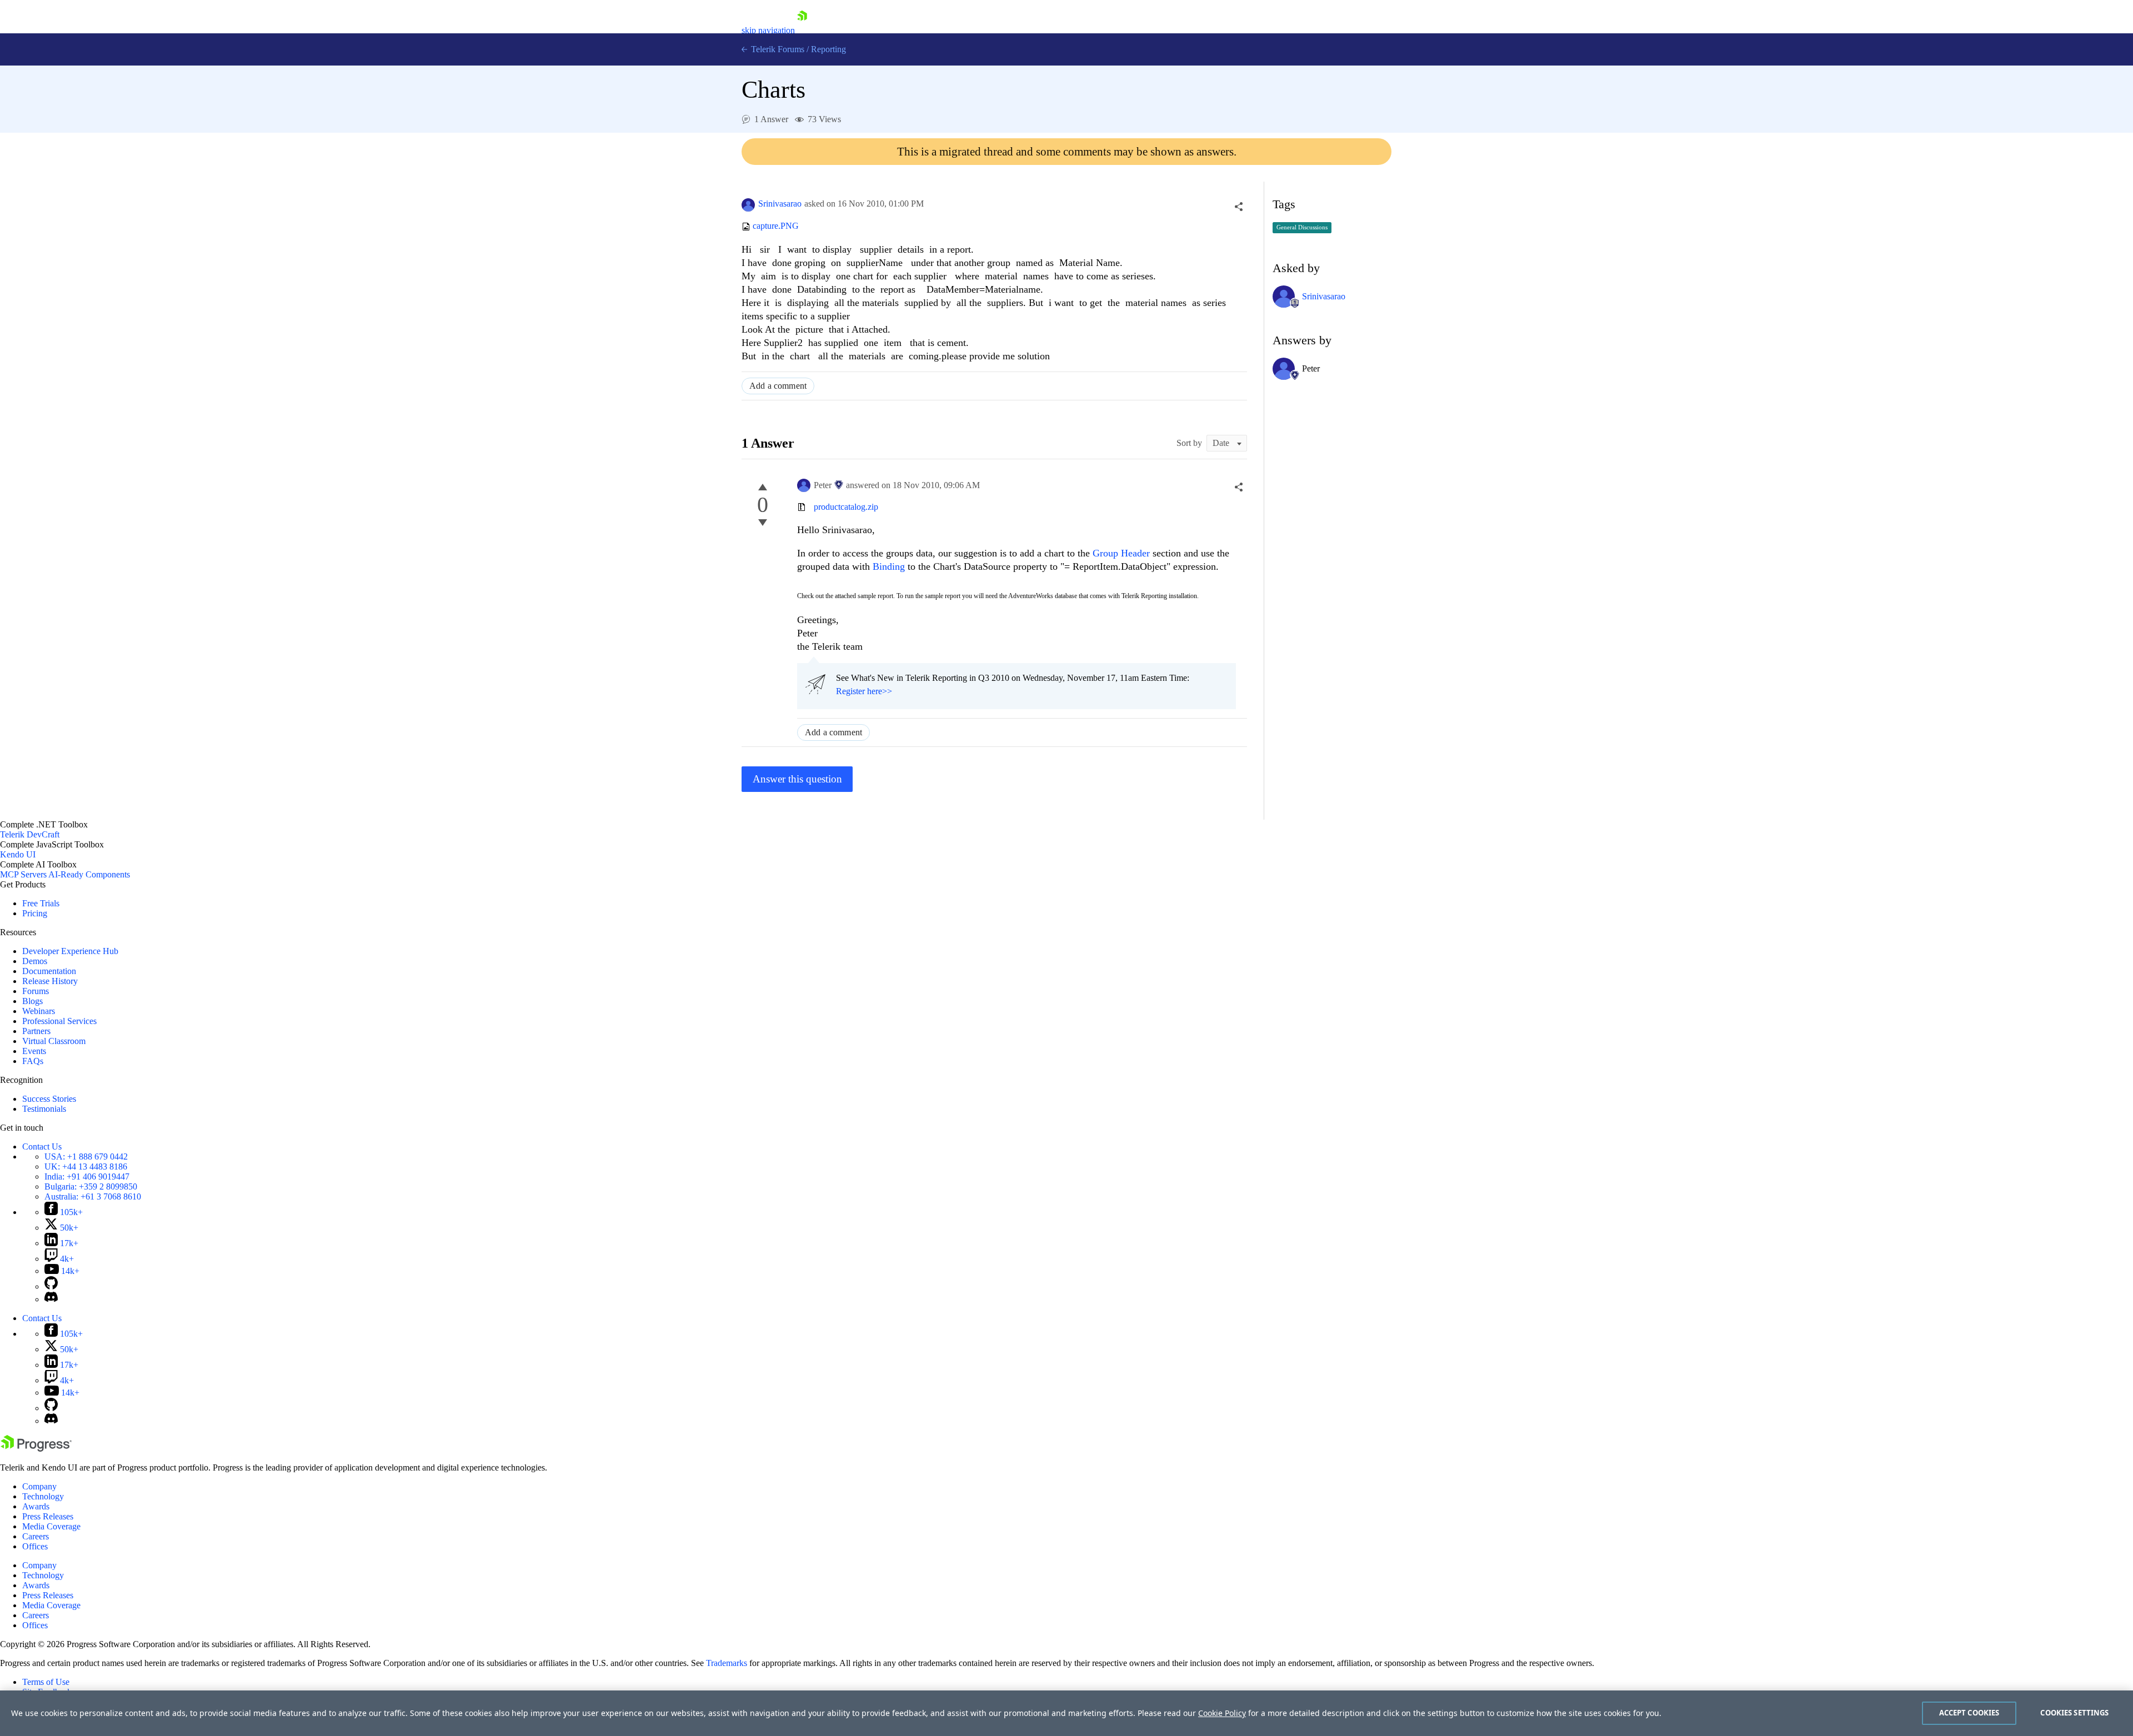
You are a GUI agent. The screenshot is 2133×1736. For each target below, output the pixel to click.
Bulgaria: (91, 1186)
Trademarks (727, 1663)
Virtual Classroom (54, 1041)
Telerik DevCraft (30, 834)
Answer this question (797, 779)
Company (39, 1486)
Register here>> (864, 691)
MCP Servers (23, 874)
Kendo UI (18, 854)
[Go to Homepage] (802, 30)
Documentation (49, 971)
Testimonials (44, 1109)
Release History (50, 981)
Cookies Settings (2074, 1713)
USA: (86, 1157)
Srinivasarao (780, 204)
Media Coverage (51, 1526)
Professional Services (59, 1021)
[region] (1066, 1713)
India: (87, 1176)
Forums (36, 991)
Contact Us (42, 1147)
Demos (35, 961)
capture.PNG (776, 226)
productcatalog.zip (846, 507)
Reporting (828, 49)
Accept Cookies (1969, 1713)
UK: (86, 1166)
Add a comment (778, 386)
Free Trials (41, 903)
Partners (36, 1031)
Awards (36, 1506)
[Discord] (51, 1299)
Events (34, 1051)
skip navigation (768, 30)
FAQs (33, 1061)
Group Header (1121, 553)
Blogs (32, 1001)
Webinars (39, 1011)
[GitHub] (51, 1286)
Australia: (93, 1196)
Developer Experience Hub (70, 951)
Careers (36, 1536)
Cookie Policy (1222, 1713)
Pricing (35, 913)
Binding (890, 566)
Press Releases (48, 1516)
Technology (43, 1496)
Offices (35, 1546)
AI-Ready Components (89, 874)
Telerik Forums (777, 49)
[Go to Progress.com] (36, 1449)
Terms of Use (46, 1682)
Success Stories (49, 1099)
